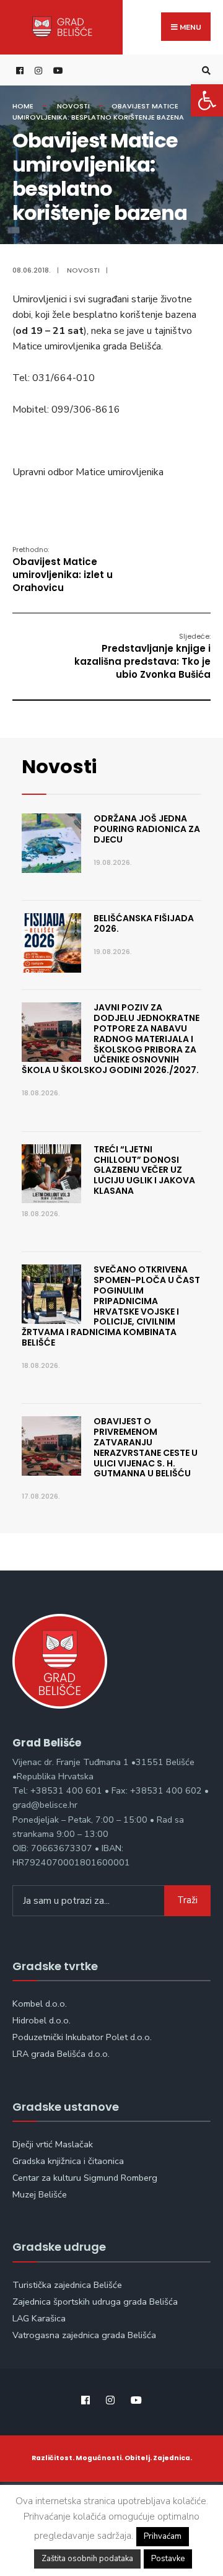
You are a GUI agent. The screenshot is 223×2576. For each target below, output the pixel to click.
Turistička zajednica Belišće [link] (67, 2285)
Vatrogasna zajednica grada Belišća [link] (84, 2335)
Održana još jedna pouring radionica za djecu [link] (147, 829)
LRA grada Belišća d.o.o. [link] (61, 2054)
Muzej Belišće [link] (40, 2194)
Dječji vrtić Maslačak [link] (53, 2144)
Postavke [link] (168, 2559)
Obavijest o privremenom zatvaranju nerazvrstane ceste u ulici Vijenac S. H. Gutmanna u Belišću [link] (146, 1447)
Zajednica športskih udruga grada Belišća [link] (95, 2302)
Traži (187, 1900)
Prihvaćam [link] (163, 2536)
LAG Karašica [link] (39, 2318)
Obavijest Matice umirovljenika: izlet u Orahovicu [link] (63, 569)
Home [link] (23, 106)
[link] (207, 100)
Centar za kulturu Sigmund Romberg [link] (85, 2178)
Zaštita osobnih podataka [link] (87, 2559)
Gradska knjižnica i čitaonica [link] (68, 2161)
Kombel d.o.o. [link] (40, 2004)
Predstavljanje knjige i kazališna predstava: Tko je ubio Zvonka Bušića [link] (142, 656)
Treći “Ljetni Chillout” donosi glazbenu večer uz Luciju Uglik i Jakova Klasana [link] (144, 1170)
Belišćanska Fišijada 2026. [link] (144, 923)
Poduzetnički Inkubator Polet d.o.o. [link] (82, 2037)
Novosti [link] (73, 106)
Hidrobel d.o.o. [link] (42, 2020)
